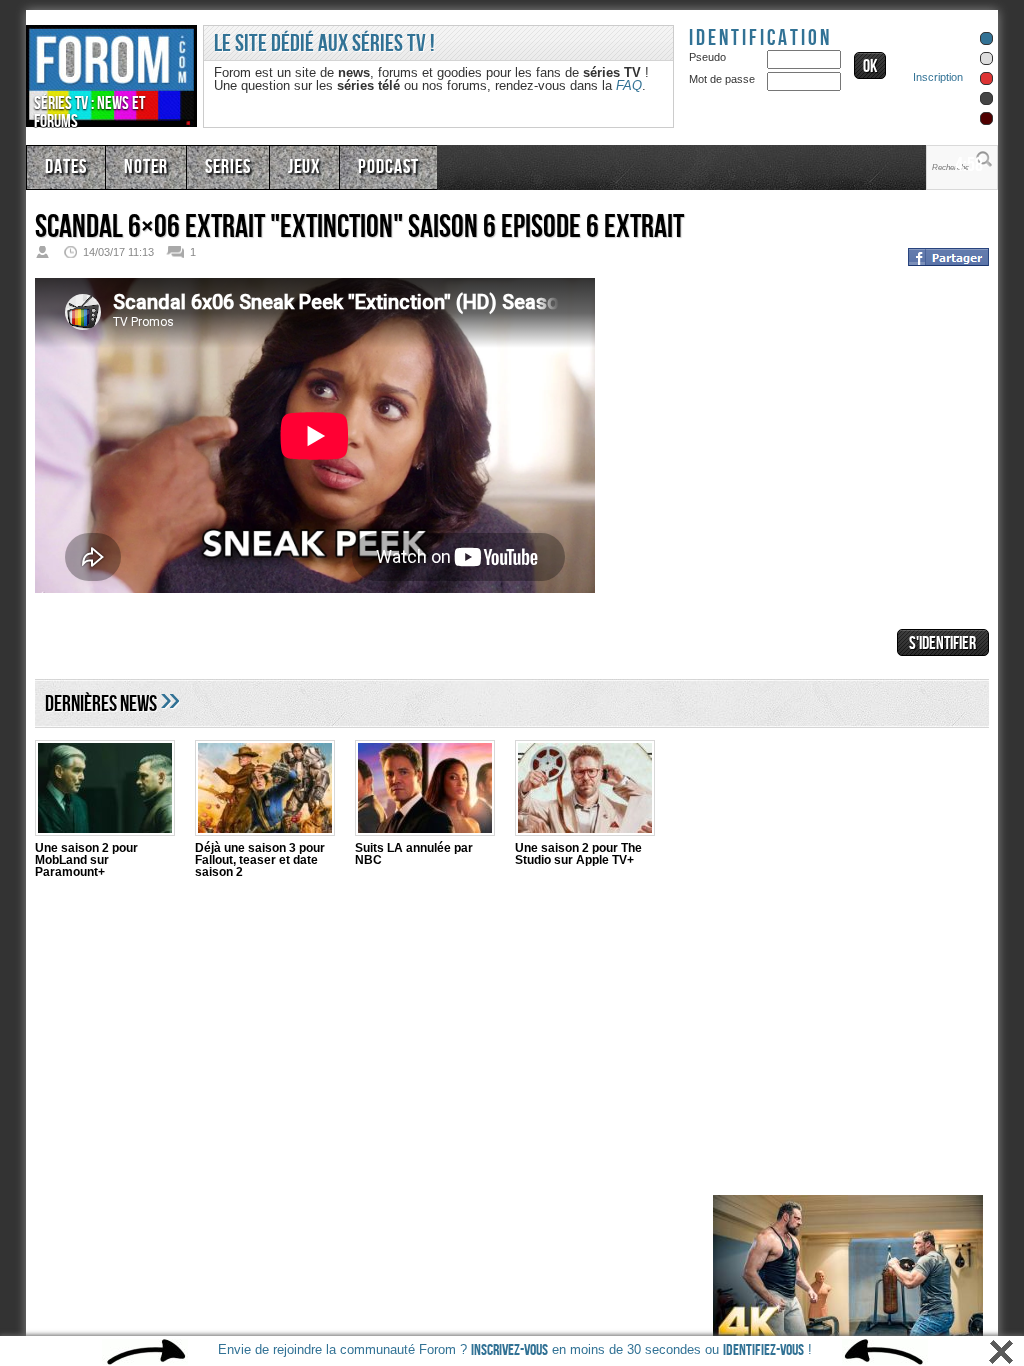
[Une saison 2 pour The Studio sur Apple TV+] (585, 790)
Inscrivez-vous (509, 1350)
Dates (63, 165)
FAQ (629, 85)
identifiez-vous (763, 1350)
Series (214, 165)
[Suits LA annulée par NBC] (425, 790)
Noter (138, 165)
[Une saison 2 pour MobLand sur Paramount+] (105, 790)
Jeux (285, 165)
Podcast (362, 165)
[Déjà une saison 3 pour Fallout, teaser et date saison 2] (265, 790)
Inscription (938, 77)
